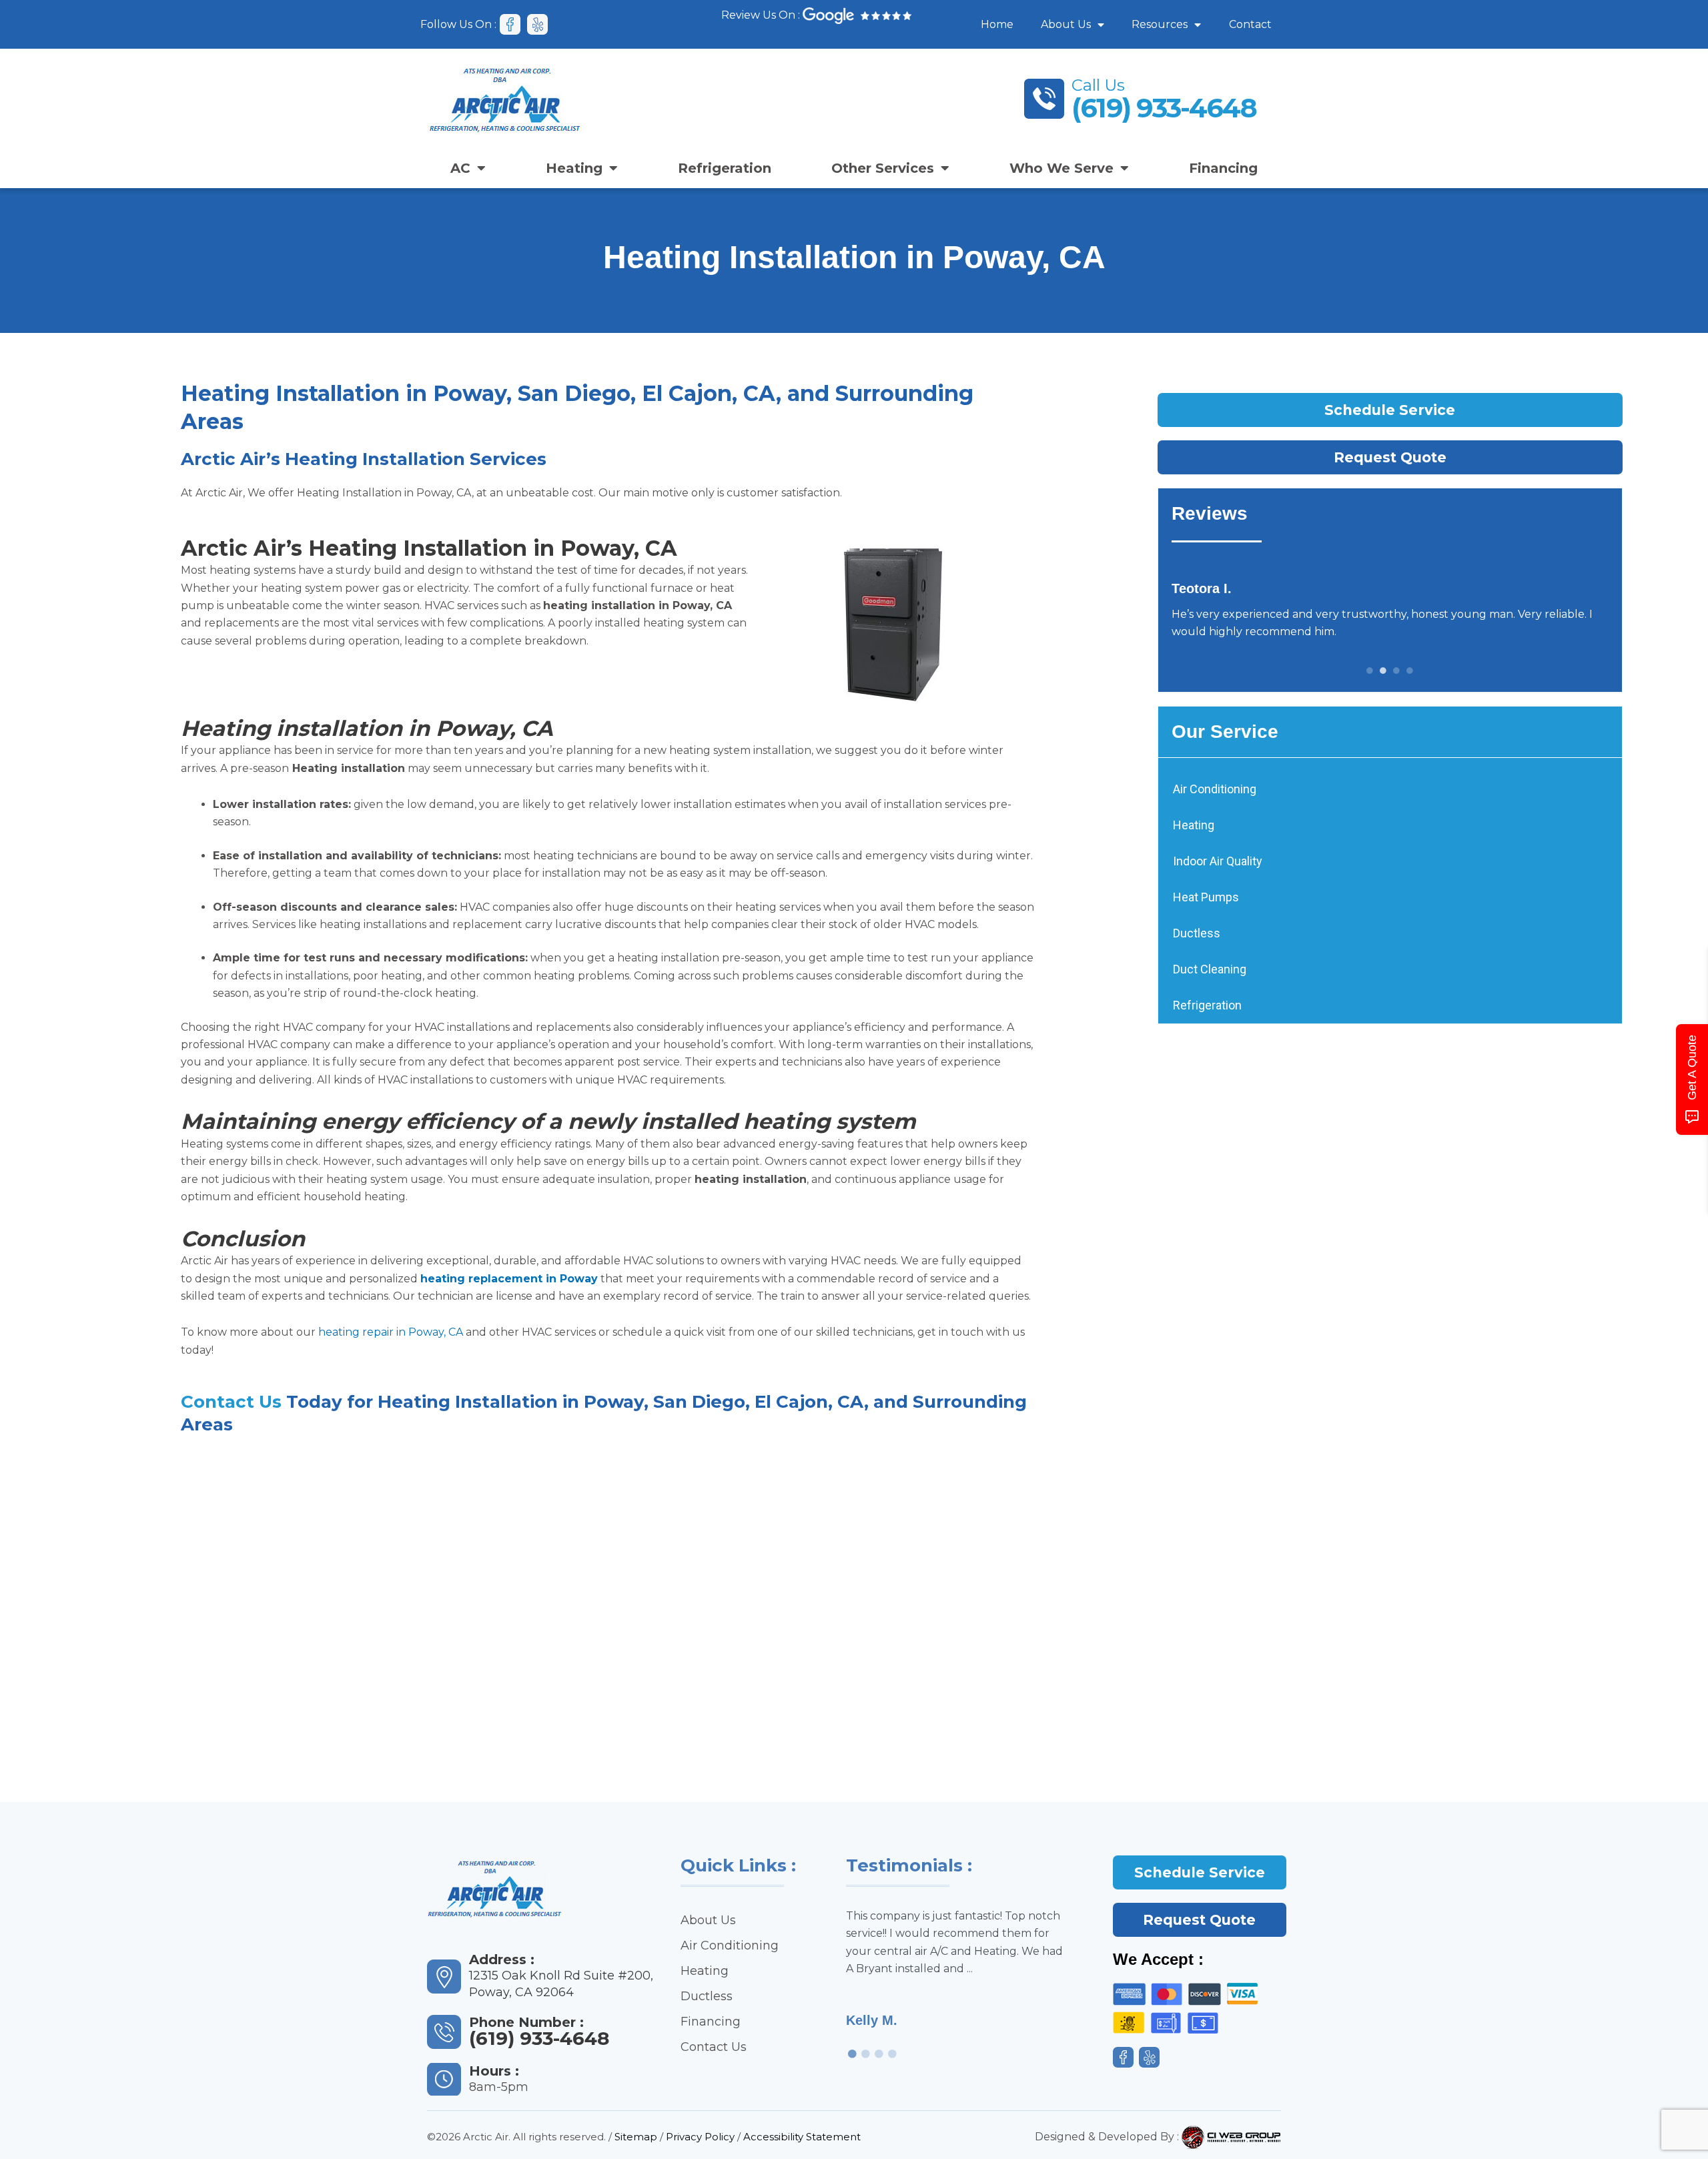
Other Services (883, 168)
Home (997, 24)
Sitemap (636, 2137)
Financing (1223, 168)
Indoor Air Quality (1218, 861)
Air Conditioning (1215, 789)
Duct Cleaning (1210, 969)
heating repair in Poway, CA (391, 1332)
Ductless (1197, 933)
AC (460, 168)
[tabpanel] (1390, 610)
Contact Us (231, 1402)
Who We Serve (1061, 168)
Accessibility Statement (802, 2137)
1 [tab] (1370, 671)
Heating (574, 168)
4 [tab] (1410, 671)
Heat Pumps (1206, 897)
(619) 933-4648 (1164, 108)
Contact (1250, 24)
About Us (1066, 24)
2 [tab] (1383, 671)
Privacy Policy (700, 2137)
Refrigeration (725, 168)
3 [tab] (1396, 671)
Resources (1160, 24)
